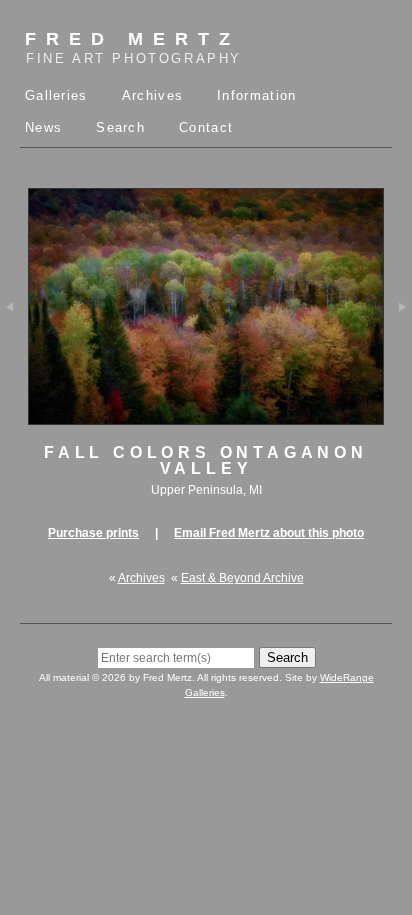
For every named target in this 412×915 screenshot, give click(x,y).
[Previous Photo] (14, 345)
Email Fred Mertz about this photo (269, 533)
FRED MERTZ (133, 47)
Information (256, 95)
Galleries (56, 95)
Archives (152, 95)
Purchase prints (93, 533)
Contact (206, 127)
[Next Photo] (398, 345)
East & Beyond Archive (242, 578)
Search (120, 127)
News (43, 127)
